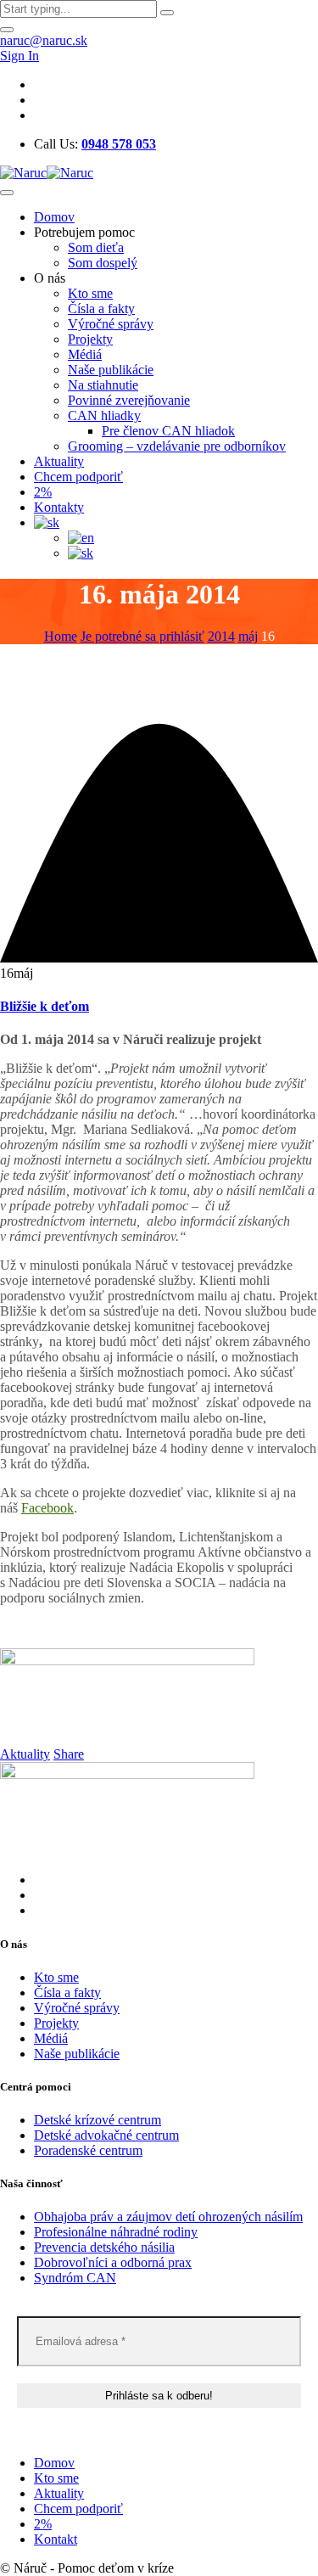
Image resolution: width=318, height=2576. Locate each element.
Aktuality (59, 461)
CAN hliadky (104, 415)
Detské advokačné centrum (106, 2135)
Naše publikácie (111, 370)
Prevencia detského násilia (104, 2247)
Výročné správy (111, 324)
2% (43, 492)
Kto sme (90, 293)
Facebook (47, 1508)
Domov (54, 217)
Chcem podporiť (78, 477)
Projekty (90, 339)
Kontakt (56, 2539)
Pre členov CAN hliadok (168, 431)
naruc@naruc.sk (44, 40)
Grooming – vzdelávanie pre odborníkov (177, 446)
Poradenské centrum (88, 2150)
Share (69, 1754)
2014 (221, 636)
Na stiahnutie (103, 385)
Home (61, 636)
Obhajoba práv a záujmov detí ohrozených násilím (168, 2217)
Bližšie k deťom (45, 1006)
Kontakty (59, 507)
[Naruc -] (47, 173)
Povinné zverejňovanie (129, 400)
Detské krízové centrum (98, 2120)
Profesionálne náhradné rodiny (116, 2232)
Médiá (85, 354)
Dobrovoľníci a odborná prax (113, 2262)
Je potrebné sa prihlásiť (142, 636)
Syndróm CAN (75, 2278)
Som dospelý (103, 263)
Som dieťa (96, 247)
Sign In (20, 56)
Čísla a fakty (101, 309)
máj (248, 636)
